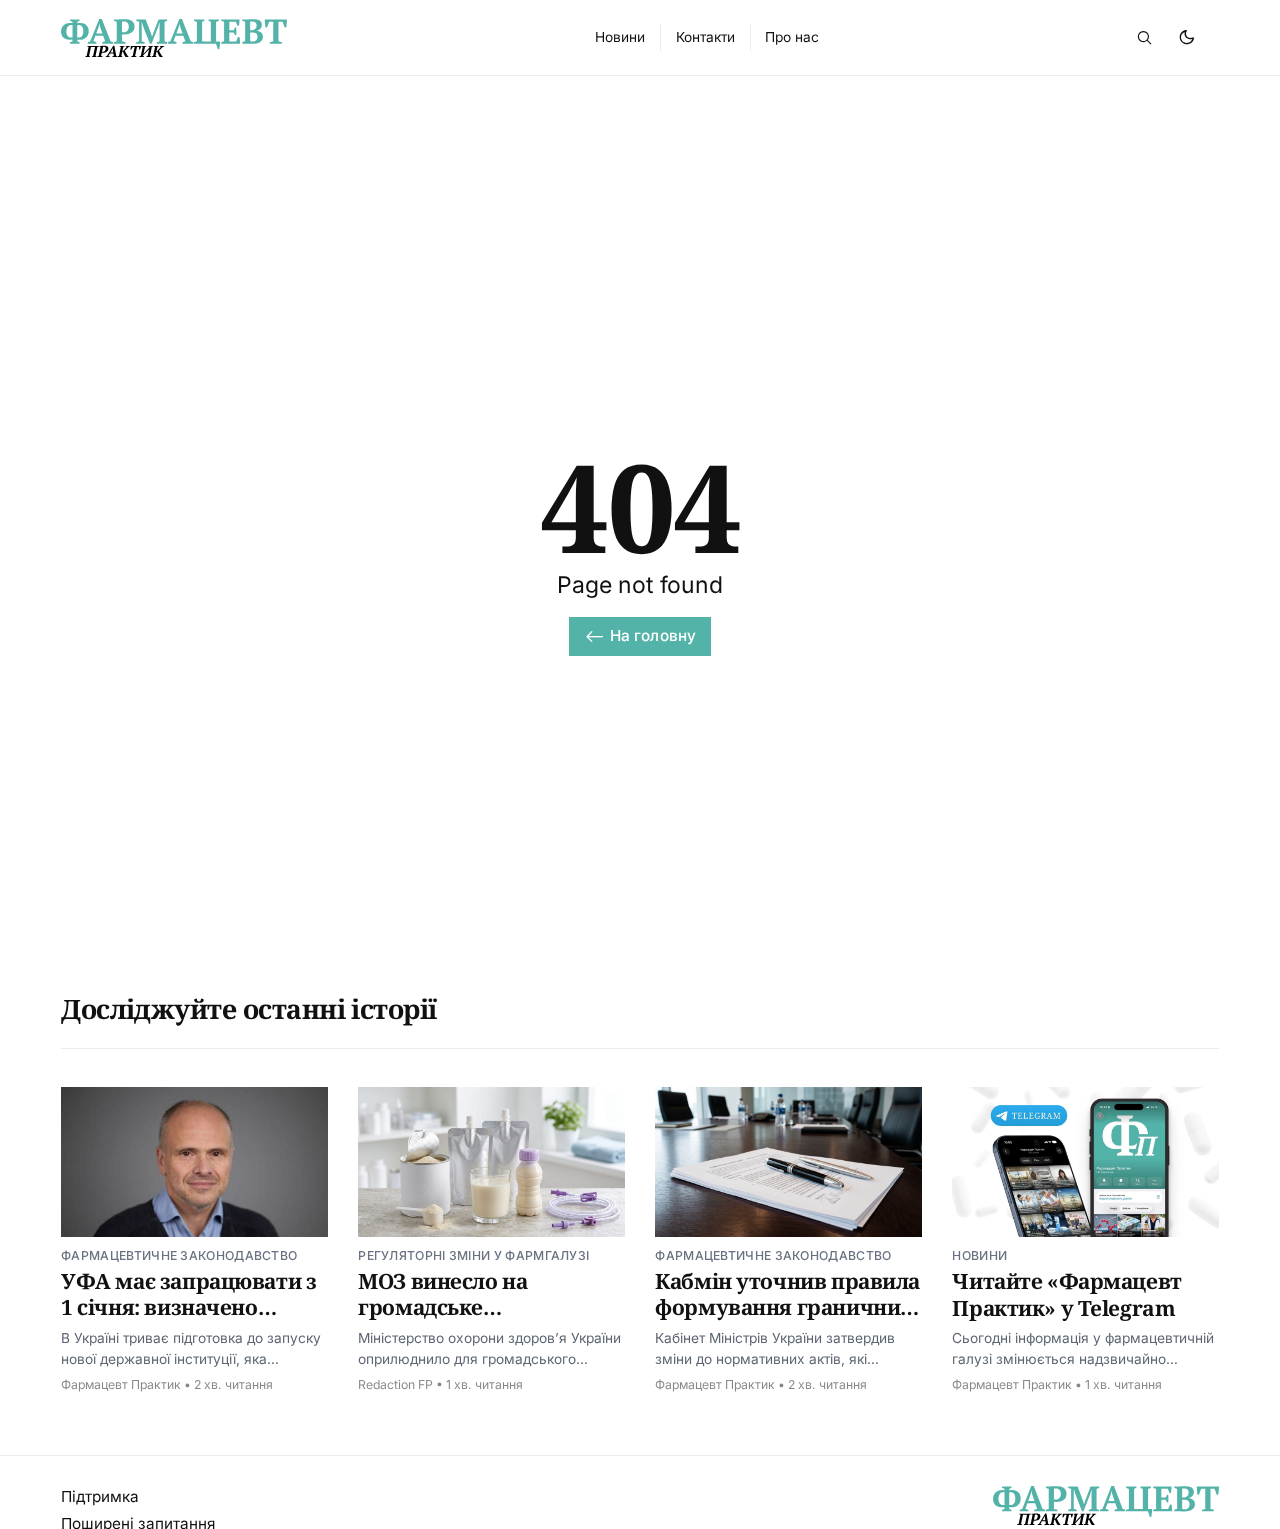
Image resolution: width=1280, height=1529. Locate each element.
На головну (653, 635)
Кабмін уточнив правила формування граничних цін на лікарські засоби (787, 1307)
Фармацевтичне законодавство (179, 1255)
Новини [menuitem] (620, 37)
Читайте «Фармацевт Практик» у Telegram (1066, 1294)
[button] (1144, 37)
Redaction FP (395, 1384)
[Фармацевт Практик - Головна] (305, 38)
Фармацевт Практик (121, 1384)
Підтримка (100, 1496)
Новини (979, 1255)
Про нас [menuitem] (792, 37)
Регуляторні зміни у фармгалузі (473, 1255)
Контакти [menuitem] (705, 37)
